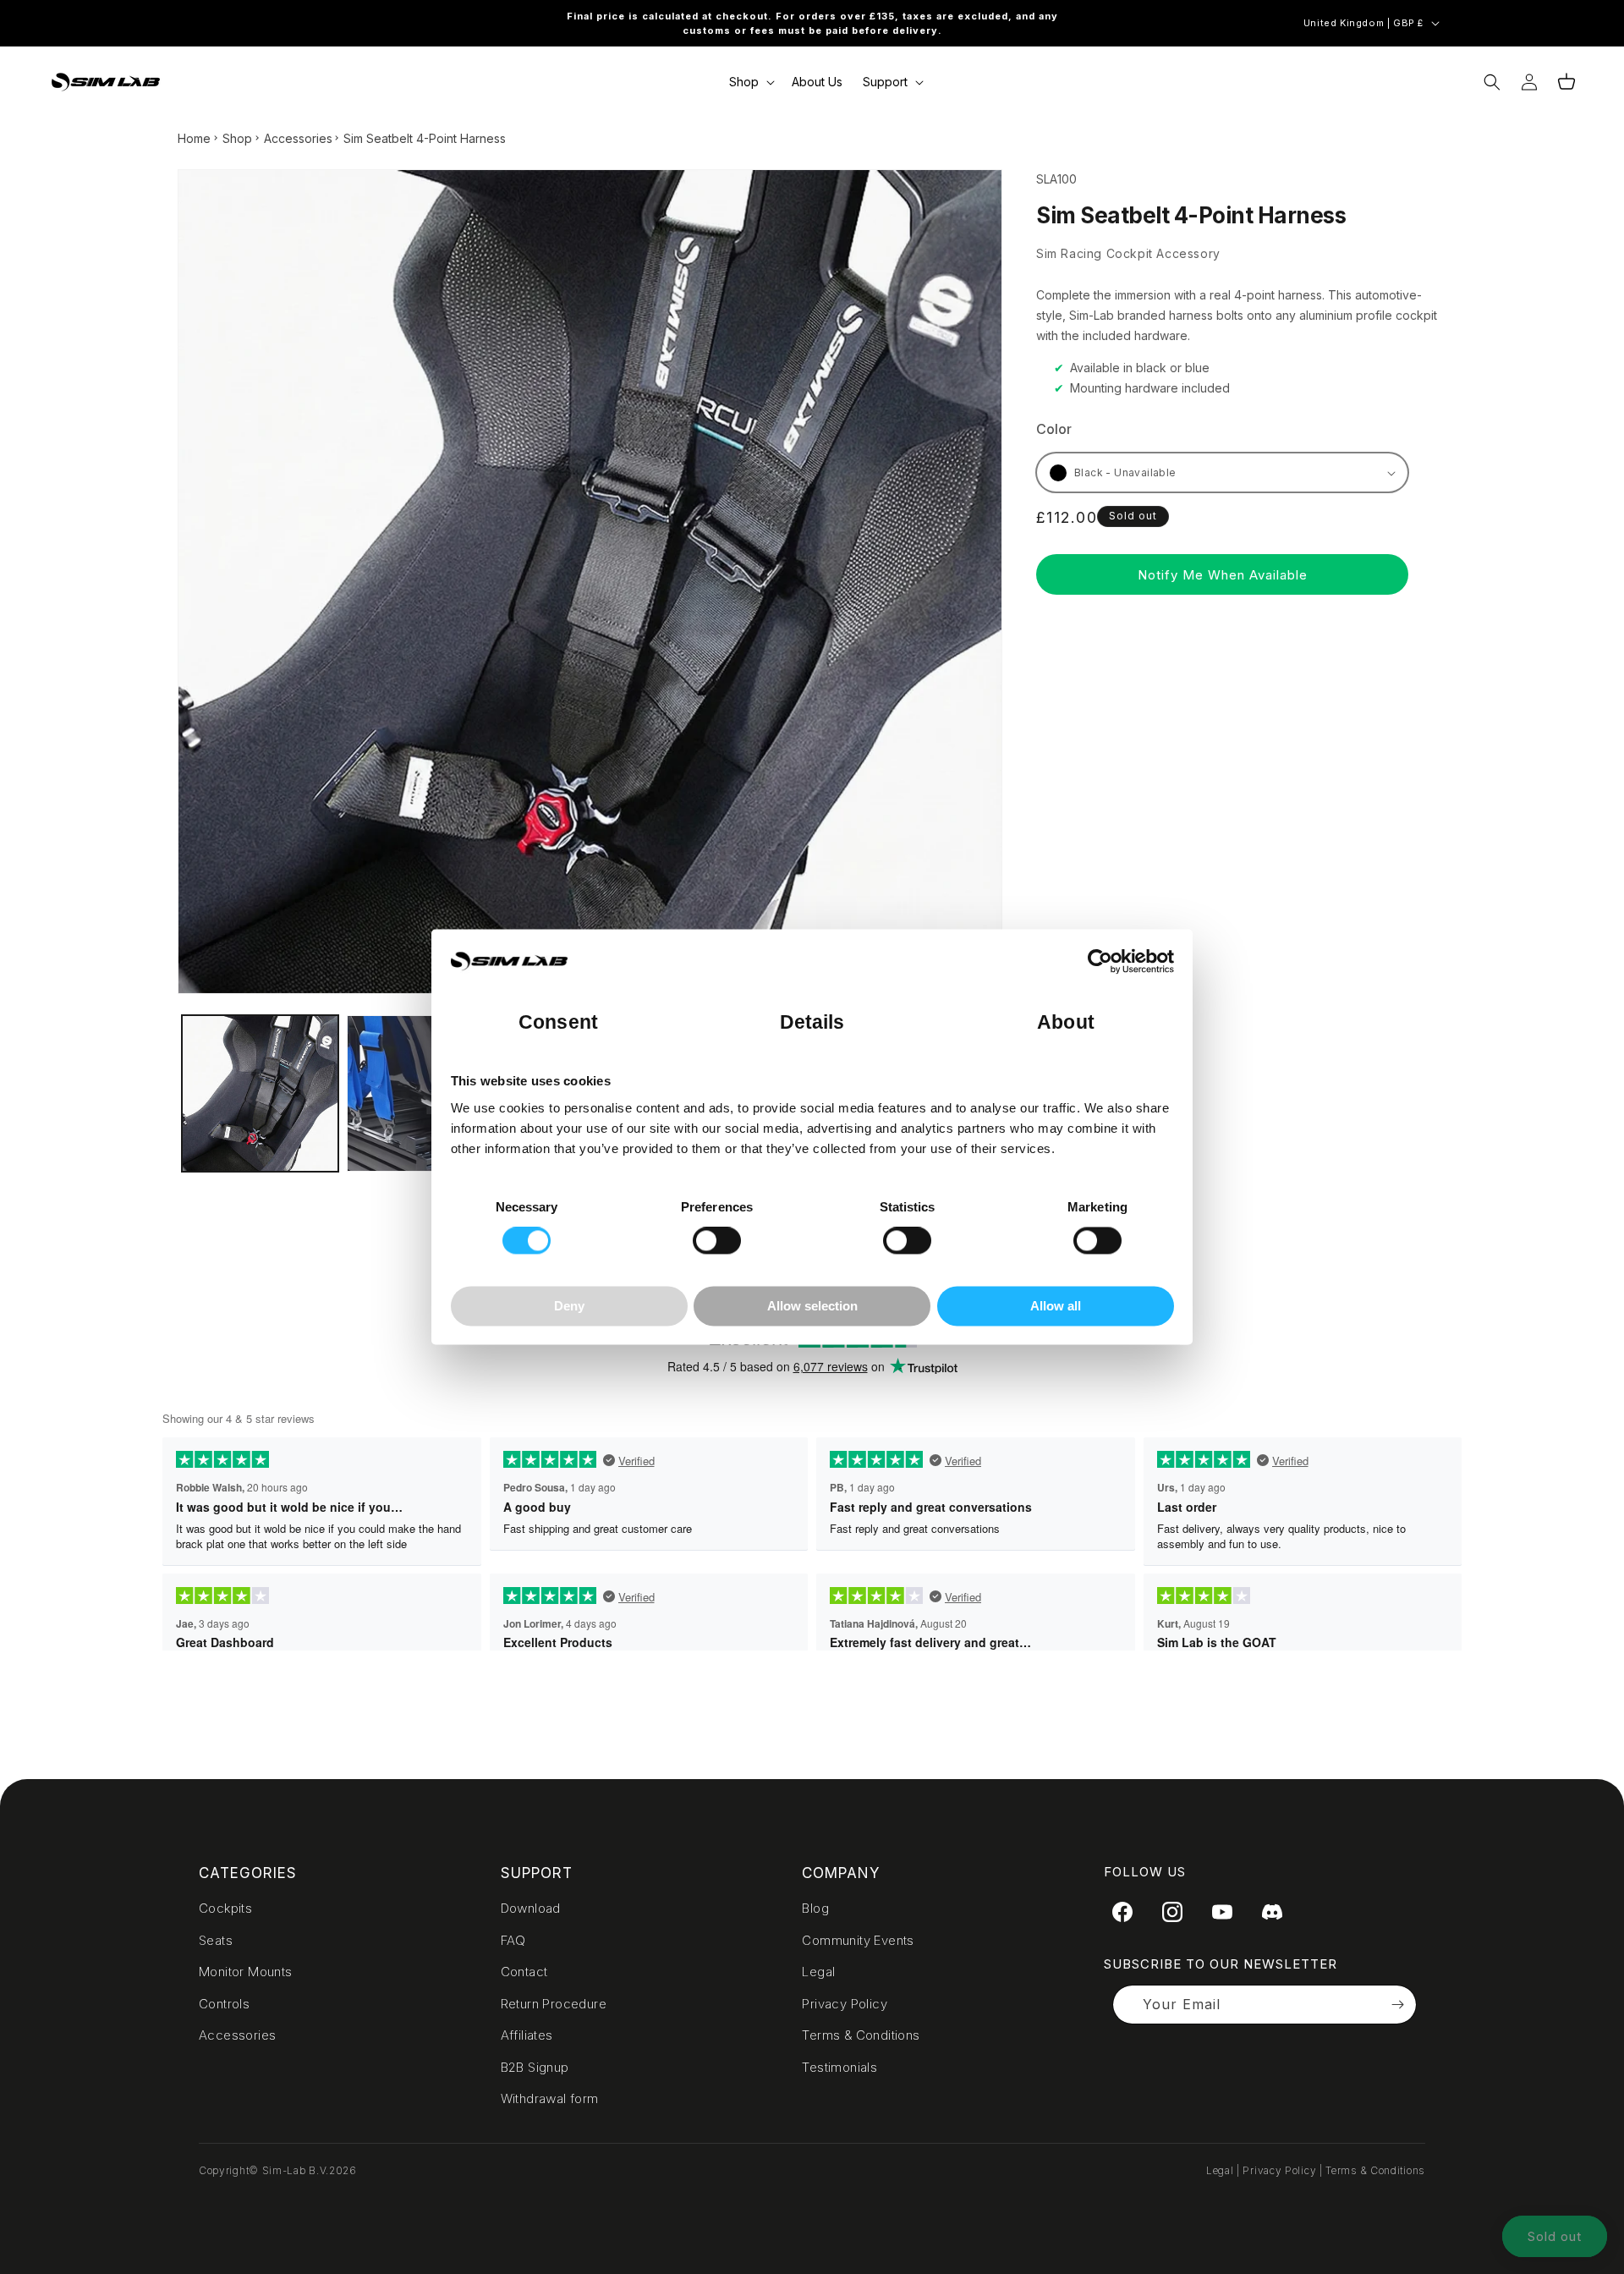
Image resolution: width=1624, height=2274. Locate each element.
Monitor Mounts (246, 1972)
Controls (224, 2004)
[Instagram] (1172, 1912)
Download (531, 1908)
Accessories (298, 138)
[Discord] (1272, 1912)
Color (1054, 429)
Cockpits (225, 1908)
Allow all (1056, 1306)
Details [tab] (812, 1023)
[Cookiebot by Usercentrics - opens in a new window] (1100, 962)
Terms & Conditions (861, 2035)
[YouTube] (1222, 1912)
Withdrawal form (550, 2098)
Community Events (858, 1940)
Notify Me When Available (1223, 575)
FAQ (513, 1940)
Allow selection (812, 1306)
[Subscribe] (1397, 2005)
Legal (818, 1972)
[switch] (717, 1241)
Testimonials (839, 2067)
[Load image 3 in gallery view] (425, 1093)
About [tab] (1066, 1023)
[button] (750, 82)
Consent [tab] (558, 1023)
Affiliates (527, 2035)
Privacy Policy (845, 2004)
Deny (569, 1306)
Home (194, 138)
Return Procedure (554, 2004)
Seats (216, 1940)
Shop (237, 138)
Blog (815, 1908)
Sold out (1555, 2236)
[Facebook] (1122, 1912)
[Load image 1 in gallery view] (260, 1093)
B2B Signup (535, 2067)
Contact (524, 1972)
